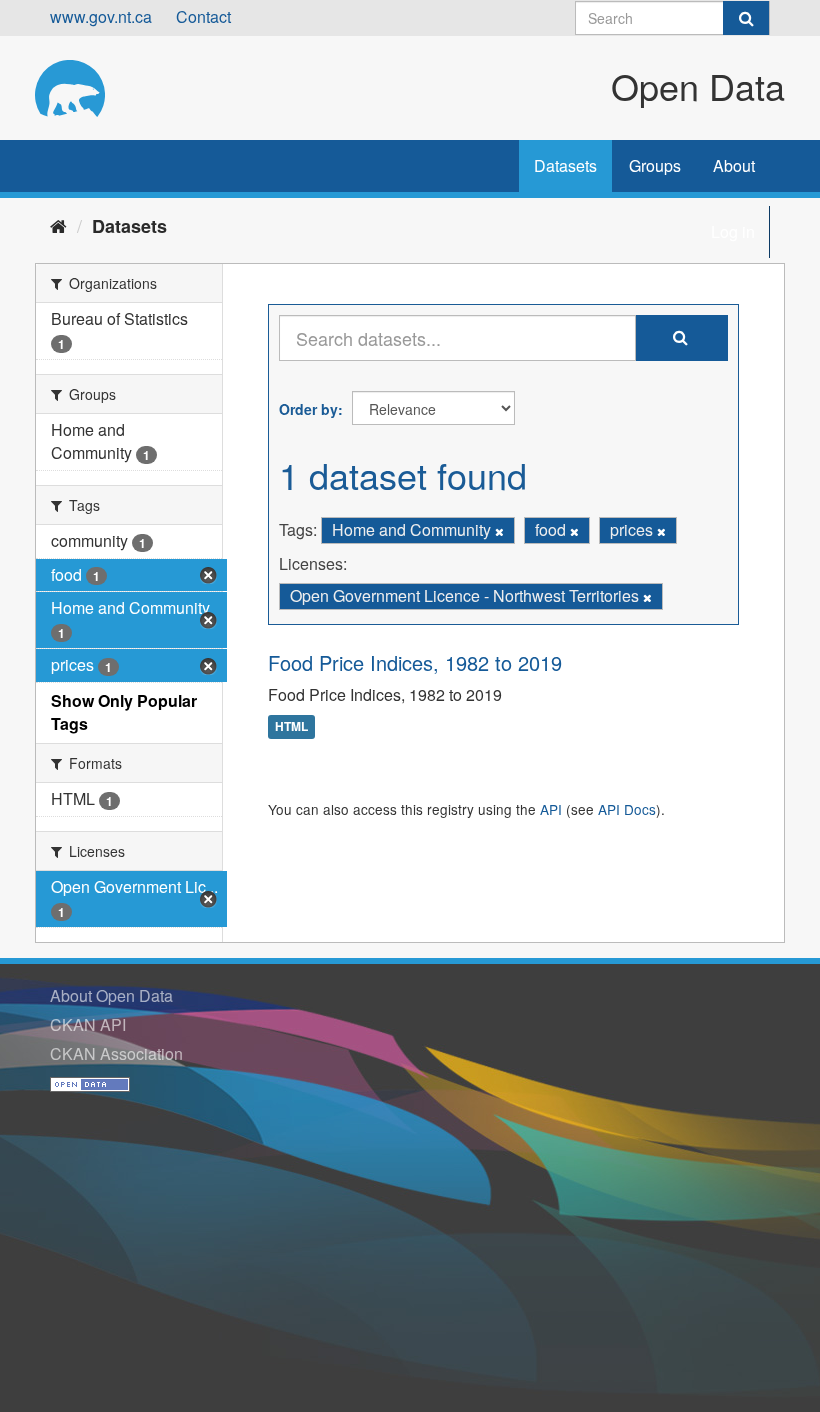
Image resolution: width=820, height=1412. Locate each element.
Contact (203, 16)
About (734, 165)
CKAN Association (116, 1053)
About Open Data (111, 995)
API (551, 809)
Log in (733, 231)
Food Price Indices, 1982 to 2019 (415, 662)
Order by (308, 409)
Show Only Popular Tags (124, 712)
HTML (291, 727)
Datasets (565, 165)
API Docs (627, 809)
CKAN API (88, 1024)
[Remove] (499, 531)
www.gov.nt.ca (101, 16)
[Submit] (746, 18)
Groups (655, 165)
